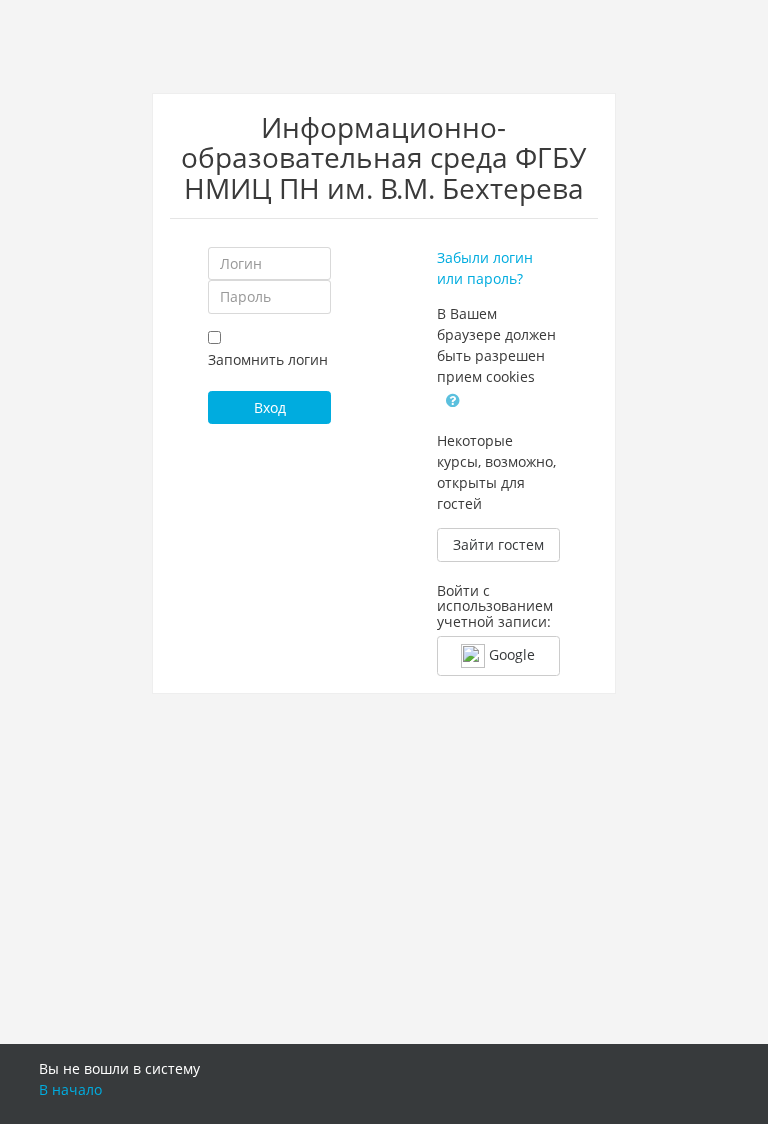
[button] (453, 399)
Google (510, 654)
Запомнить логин (268, 359)
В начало (70, 1089)
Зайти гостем (498, 544)
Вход (270, 407)
